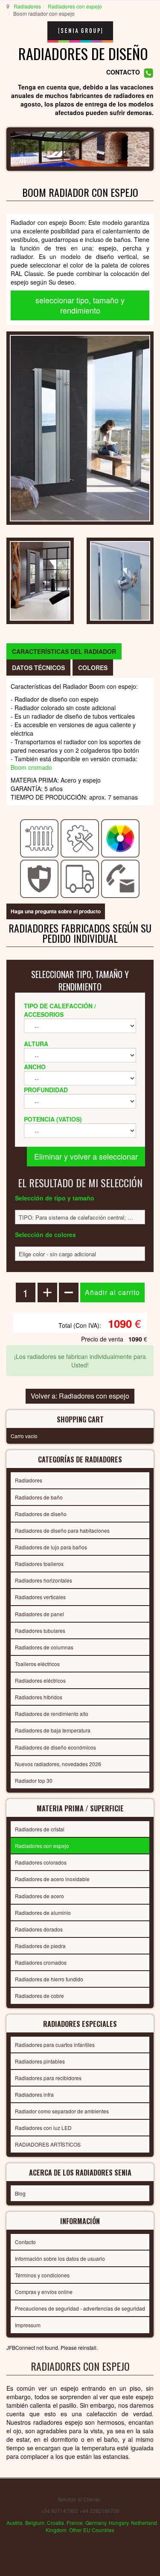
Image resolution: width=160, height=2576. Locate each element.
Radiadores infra (34, 2094)
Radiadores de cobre (39, 1996)
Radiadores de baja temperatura (53, 1730)
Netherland (144, 2523)
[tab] (64, 651)
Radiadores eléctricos (40, 1680)
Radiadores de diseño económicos (55, 1747)
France (75, 2523)
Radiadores (27, 6)
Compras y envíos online (44, 2292)
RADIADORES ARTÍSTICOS (48, 2144)
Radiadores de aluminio (43, 1913)
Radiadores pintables (40, 2061)
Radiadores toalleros (39, 1564)
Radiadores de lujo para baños (51, 1547)
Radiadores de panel (39, 1614)
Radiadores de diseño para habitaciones (62, 1530)
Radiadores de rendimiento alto (52, 1714)
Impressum (28, 2325)
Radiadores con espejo (75, 6)
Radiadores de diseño (41, 1514)
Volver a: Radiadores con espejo (80, 1396)
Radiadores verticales (40, 1597)
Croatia (55, 2523)
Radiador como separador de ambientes (62, 2111)
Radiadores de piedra (40, 1946)
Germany (96, 2523)
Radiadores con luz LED (43, 2128)
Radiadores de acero (39, 1896)
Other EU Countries (92, 2530)
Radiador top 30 (34, 1780)
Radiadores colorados (41, 1862)
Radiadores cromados (41, 1962)
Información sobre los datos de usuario (60, 2258)
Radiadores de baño (39, 1497)
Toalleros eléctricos (37, 1664)
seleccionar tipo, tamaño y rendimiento (80, 305)
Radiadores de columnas (44, 1647)
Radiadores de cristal (40, 1829)
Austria (15, 2523)
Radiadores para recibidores (48, 2078)
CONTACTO (123, 72)
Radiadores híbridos (39, 1697)
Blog (20, 2193)
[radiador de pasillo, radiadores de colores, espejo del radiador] (80, 427)
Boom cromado (31, 767)
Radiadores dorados (39, 1929)
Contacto (25, 2242)
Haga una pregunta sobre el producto (56, 911)
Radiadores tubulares (40, 1631)
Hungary (119, 2523)
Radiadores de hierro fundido (49, 1979)
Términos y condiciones (42, 2275)
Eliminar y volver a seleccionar (86, 1156)
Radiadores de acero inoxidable (52, 1879)
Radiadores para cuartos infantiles (55, 2045)
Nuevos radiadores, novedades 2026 (58, 1764)
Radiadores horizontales (44, 1580)
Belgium (35, 2523)
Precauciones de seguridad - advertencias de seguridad (80, 2308)
